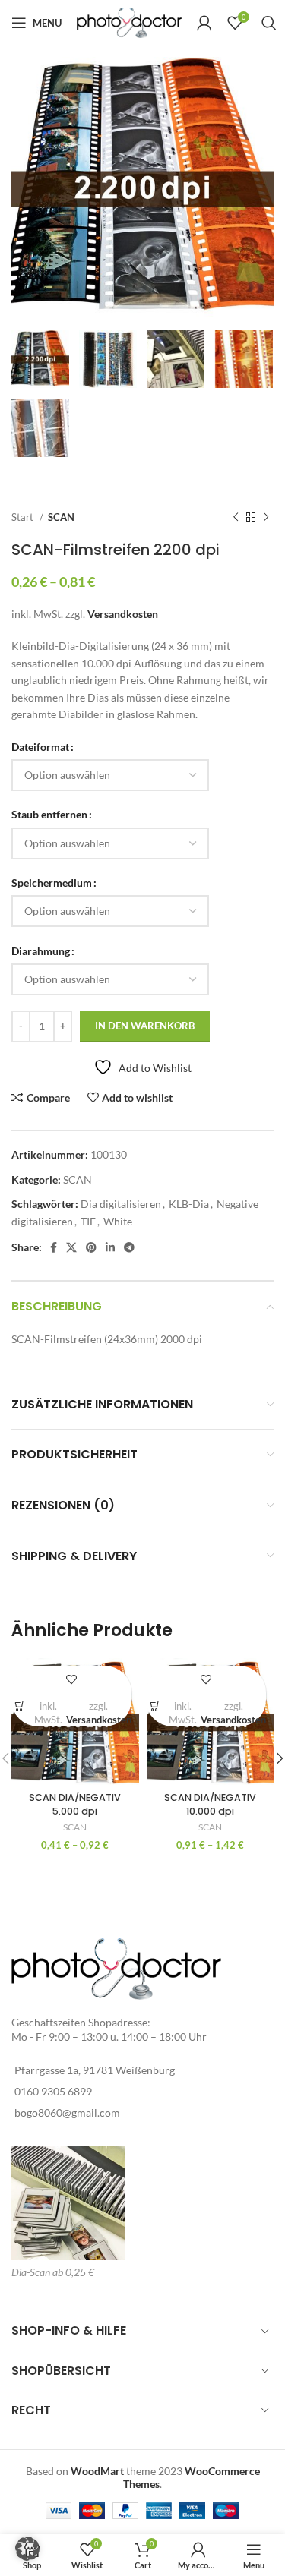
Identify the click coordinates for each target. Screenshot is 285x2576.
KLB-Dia (189, 1204)
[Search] (269, 23)
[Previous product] (236, 518)
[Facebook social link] (54, 1247)
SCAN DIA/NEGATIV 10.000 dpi (210, 1804)
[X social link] (71, 1247)
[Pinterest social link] (91, 1247)
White (118, 1221)
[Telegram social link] (129, 1247)
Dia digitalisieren (121, 1204)
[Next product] (266, 518)
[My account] (204, 23)
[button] (27, 2549)
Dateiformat (40, 747)
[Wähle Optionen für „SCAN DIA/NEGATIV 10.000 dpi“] (156, 1706)
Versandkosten (123, 614)
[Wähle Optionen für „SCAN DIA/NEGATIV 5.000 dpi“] (21, 1706)
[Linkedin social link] (110, 1247)
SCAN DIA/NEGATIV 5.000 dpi (75, 1804)
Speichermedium (52, 883)
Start (24, 517)
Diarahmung (41, 951)
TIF (88, 1221)
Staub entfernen (49, 814)
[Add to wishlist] (71, 1679)
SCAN (61, 517)
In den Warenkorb (145, 1026)
